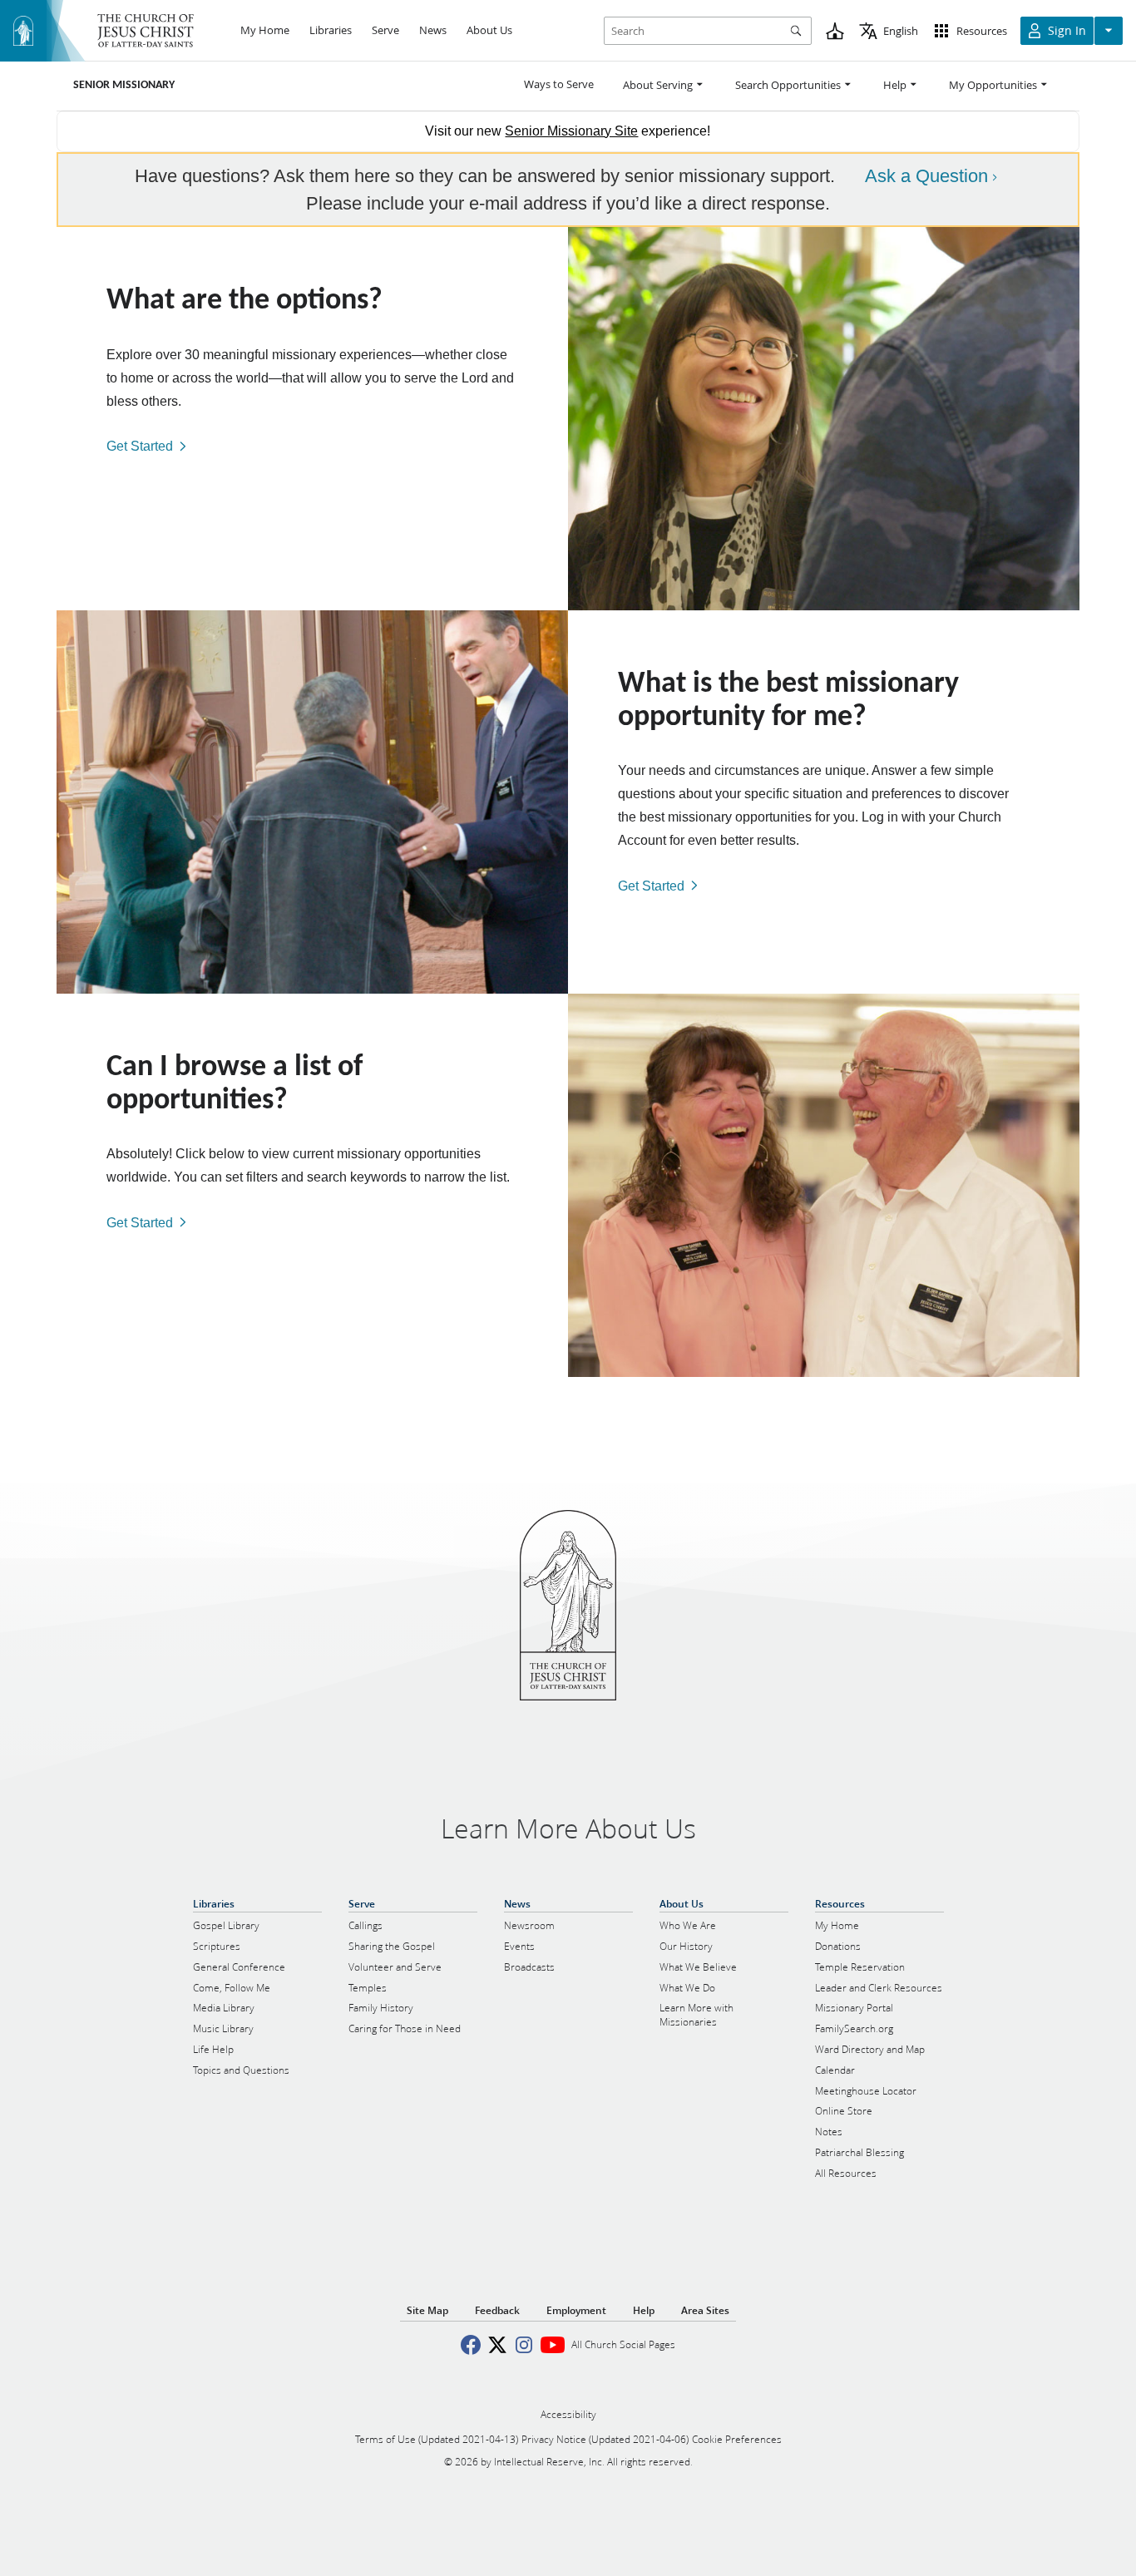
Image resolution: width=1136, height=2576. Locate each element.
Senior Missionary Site (571, 131)
